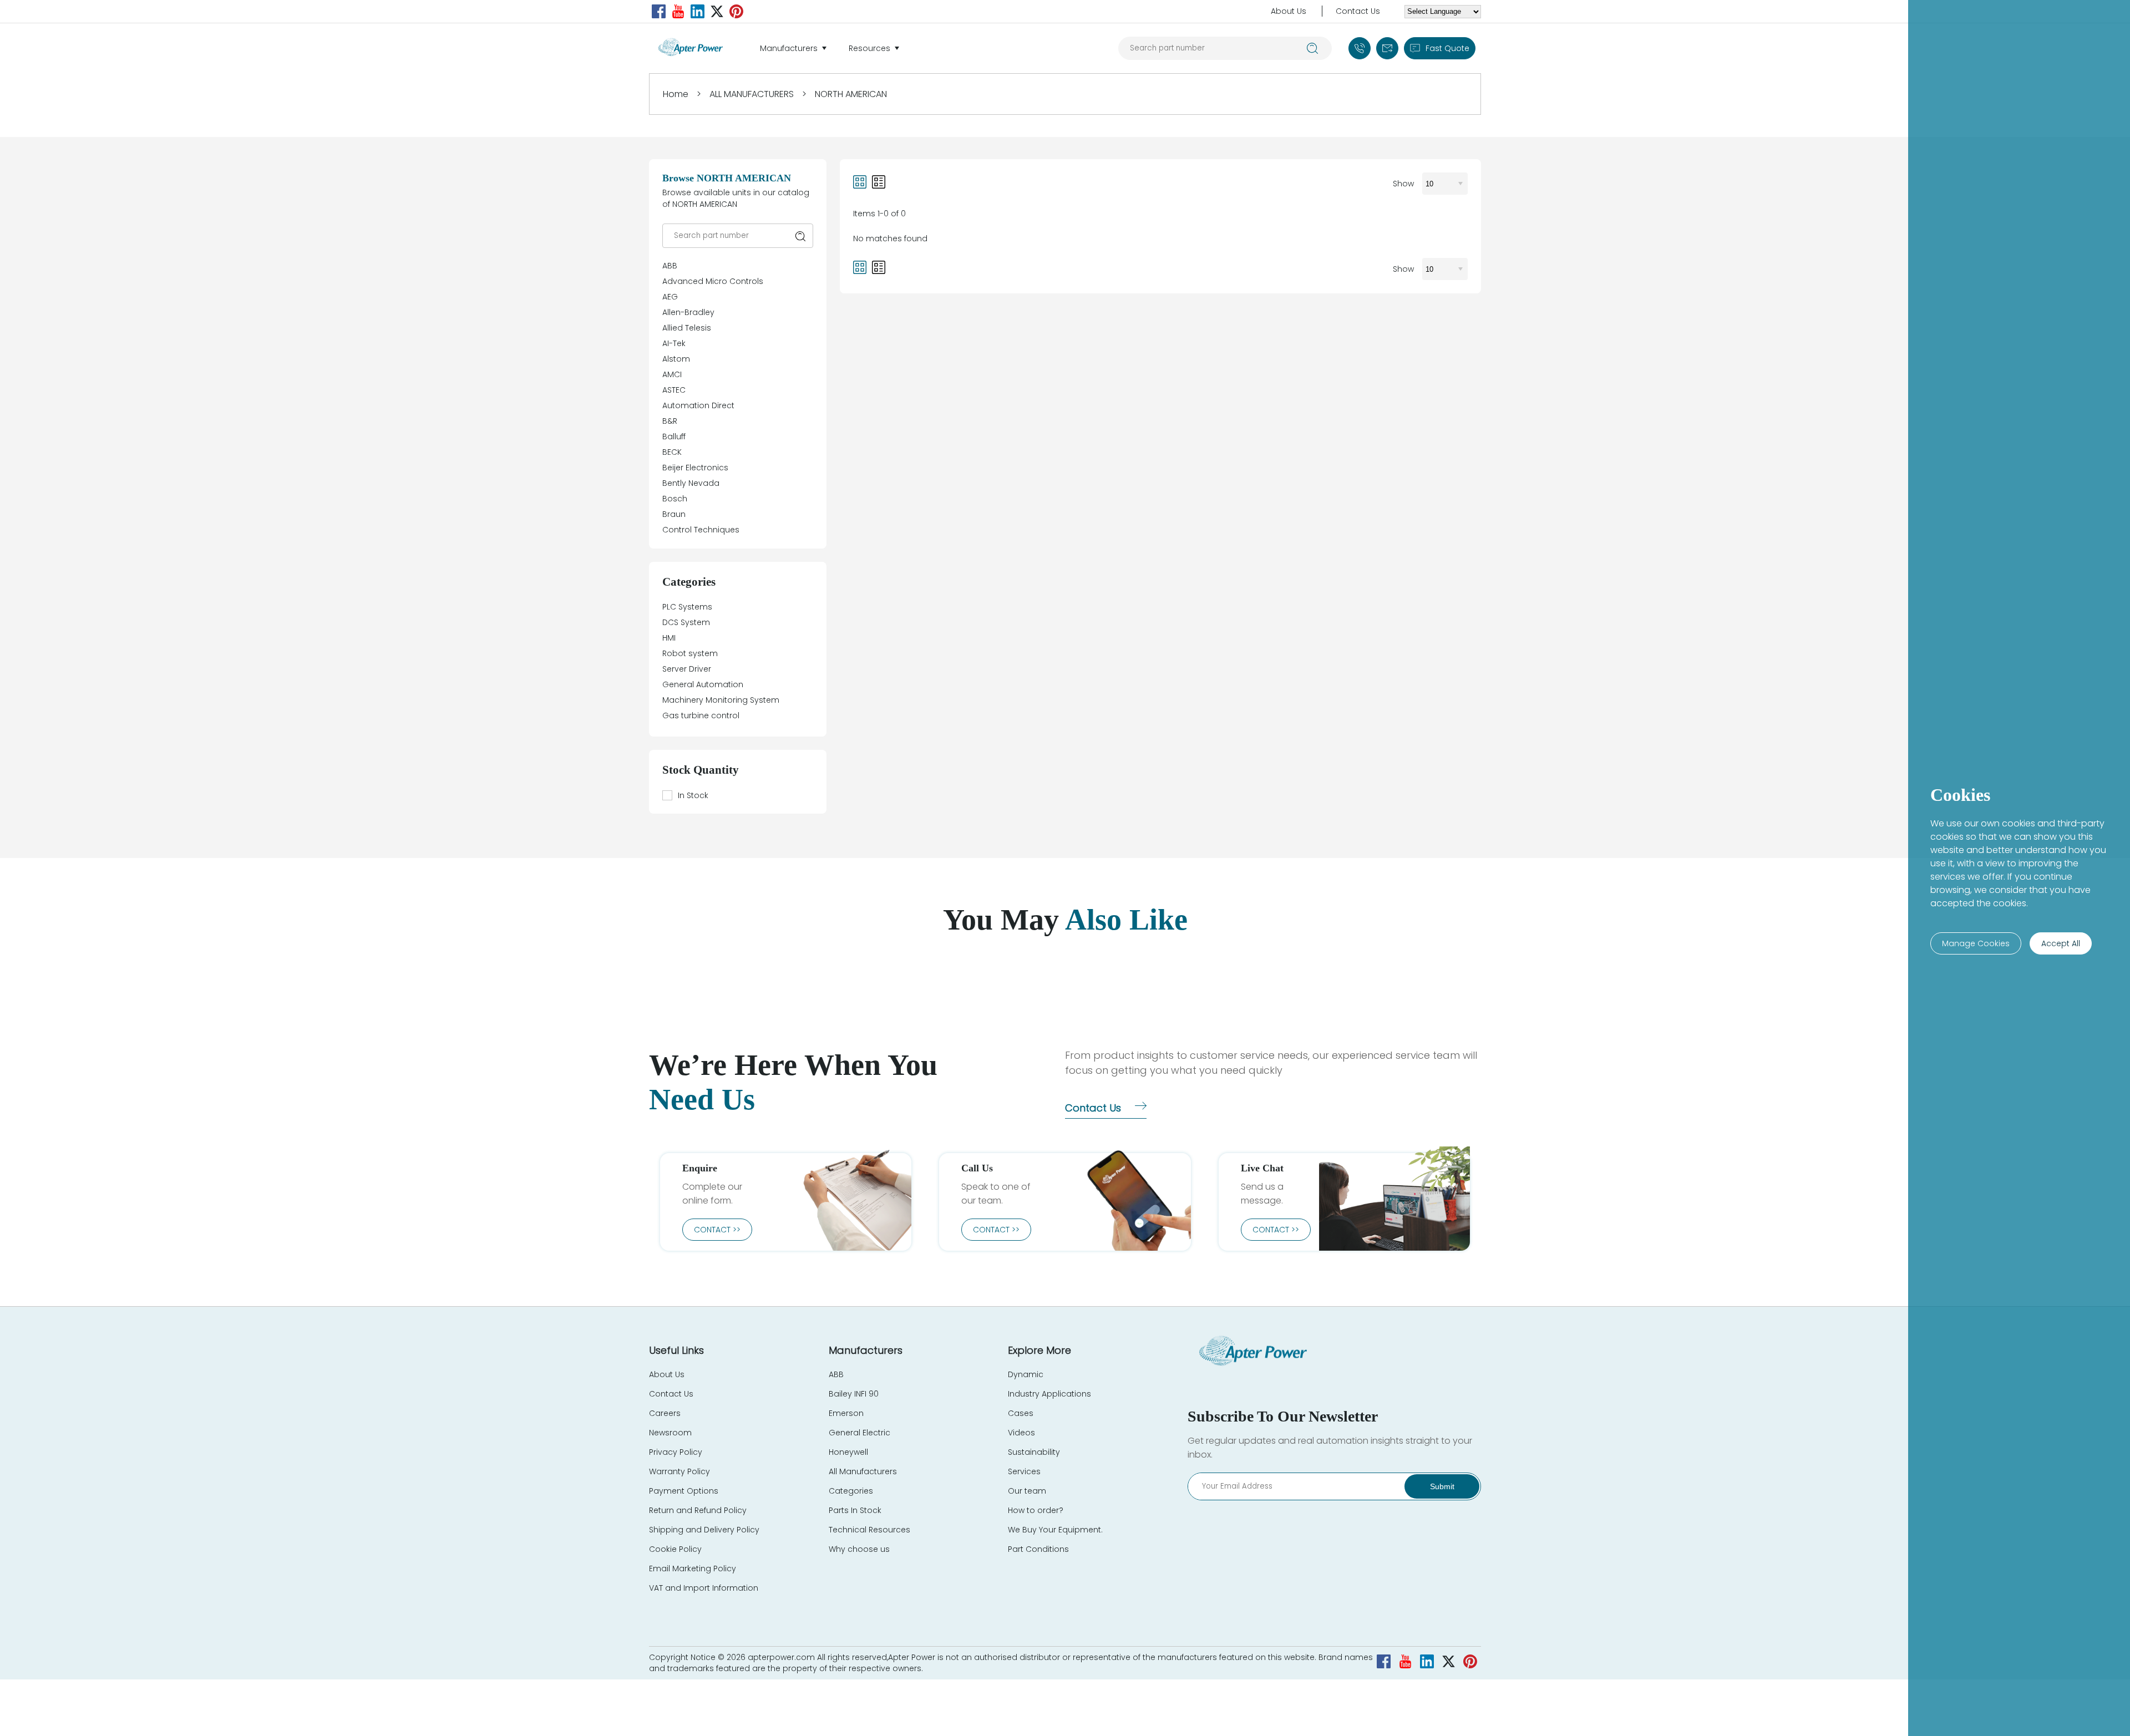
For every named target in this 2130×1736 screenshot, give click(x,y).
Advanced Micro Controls (713, 281)
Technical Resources (869, 1530)
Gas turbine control (701, 715)
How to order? (1036, 1510)
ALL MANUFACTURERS (752, 94)
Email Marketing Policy (693, 1569)
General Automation (703, 684)
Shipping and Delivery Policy (704, 1530)
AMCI (672, 374)
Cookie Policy (675, 1549)
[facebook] (659, 11)
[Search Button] (1313, 48)
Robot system (690, 653)
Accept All (2061, 943)
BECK (672, 452)
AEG (670, 297)
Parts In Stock (855, 1510)
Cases (1021, 1413)
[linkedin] (698, 11)
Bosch (675, 499)
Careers (665, 1413)
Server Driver (687, 669)
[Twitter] (717, 11)
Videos (1021, 1433)
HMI (669, 638)
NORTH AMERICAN (851, 94)
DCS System (686, 622)
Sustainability (1034, 1452)
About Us (1289, 11)
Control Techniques (701, 530)
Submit (1442, 1486)
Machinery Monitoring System (721, 700)
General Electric (859, 1433)
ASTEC (674, 390)
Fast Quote (1447, 48)
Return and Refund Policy (698, 1510)
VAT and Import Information (704, 1588)
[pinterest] (736, 11)
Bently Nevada (691, 483)
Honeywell (848, 1452)
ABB (670, 266)
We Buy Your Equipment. (1055, 1530)
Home (676, 94)
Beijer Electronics (695, 468)
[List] (879, 184)
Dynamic (1026, 1374)
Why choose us (859, 1549)
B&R (670, 421)
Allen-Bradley (688, 312)
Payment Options (684, 1491)
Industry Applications (1049, 1394)
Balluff (674, 436)
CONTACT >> (717, 1230)
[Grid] (860, 184)
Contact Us (1358, 11)
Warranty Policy (679, 1471)
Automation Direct (698, 405)
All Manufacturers (863, 1471)
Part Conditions (1038, 1549)
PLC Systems (687, 607)
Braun (674, 514)
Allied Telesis (687, 328)
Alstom (676, 359)
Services (1024, 1471)
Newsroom (670, 1433)
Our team (1027, 1491)
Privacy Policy (676, 1452)
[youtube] (678, 11)
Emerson (846, 1413)
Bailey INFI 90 (854, 1394)
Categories (851, 1491)
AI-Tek (674, 343)
